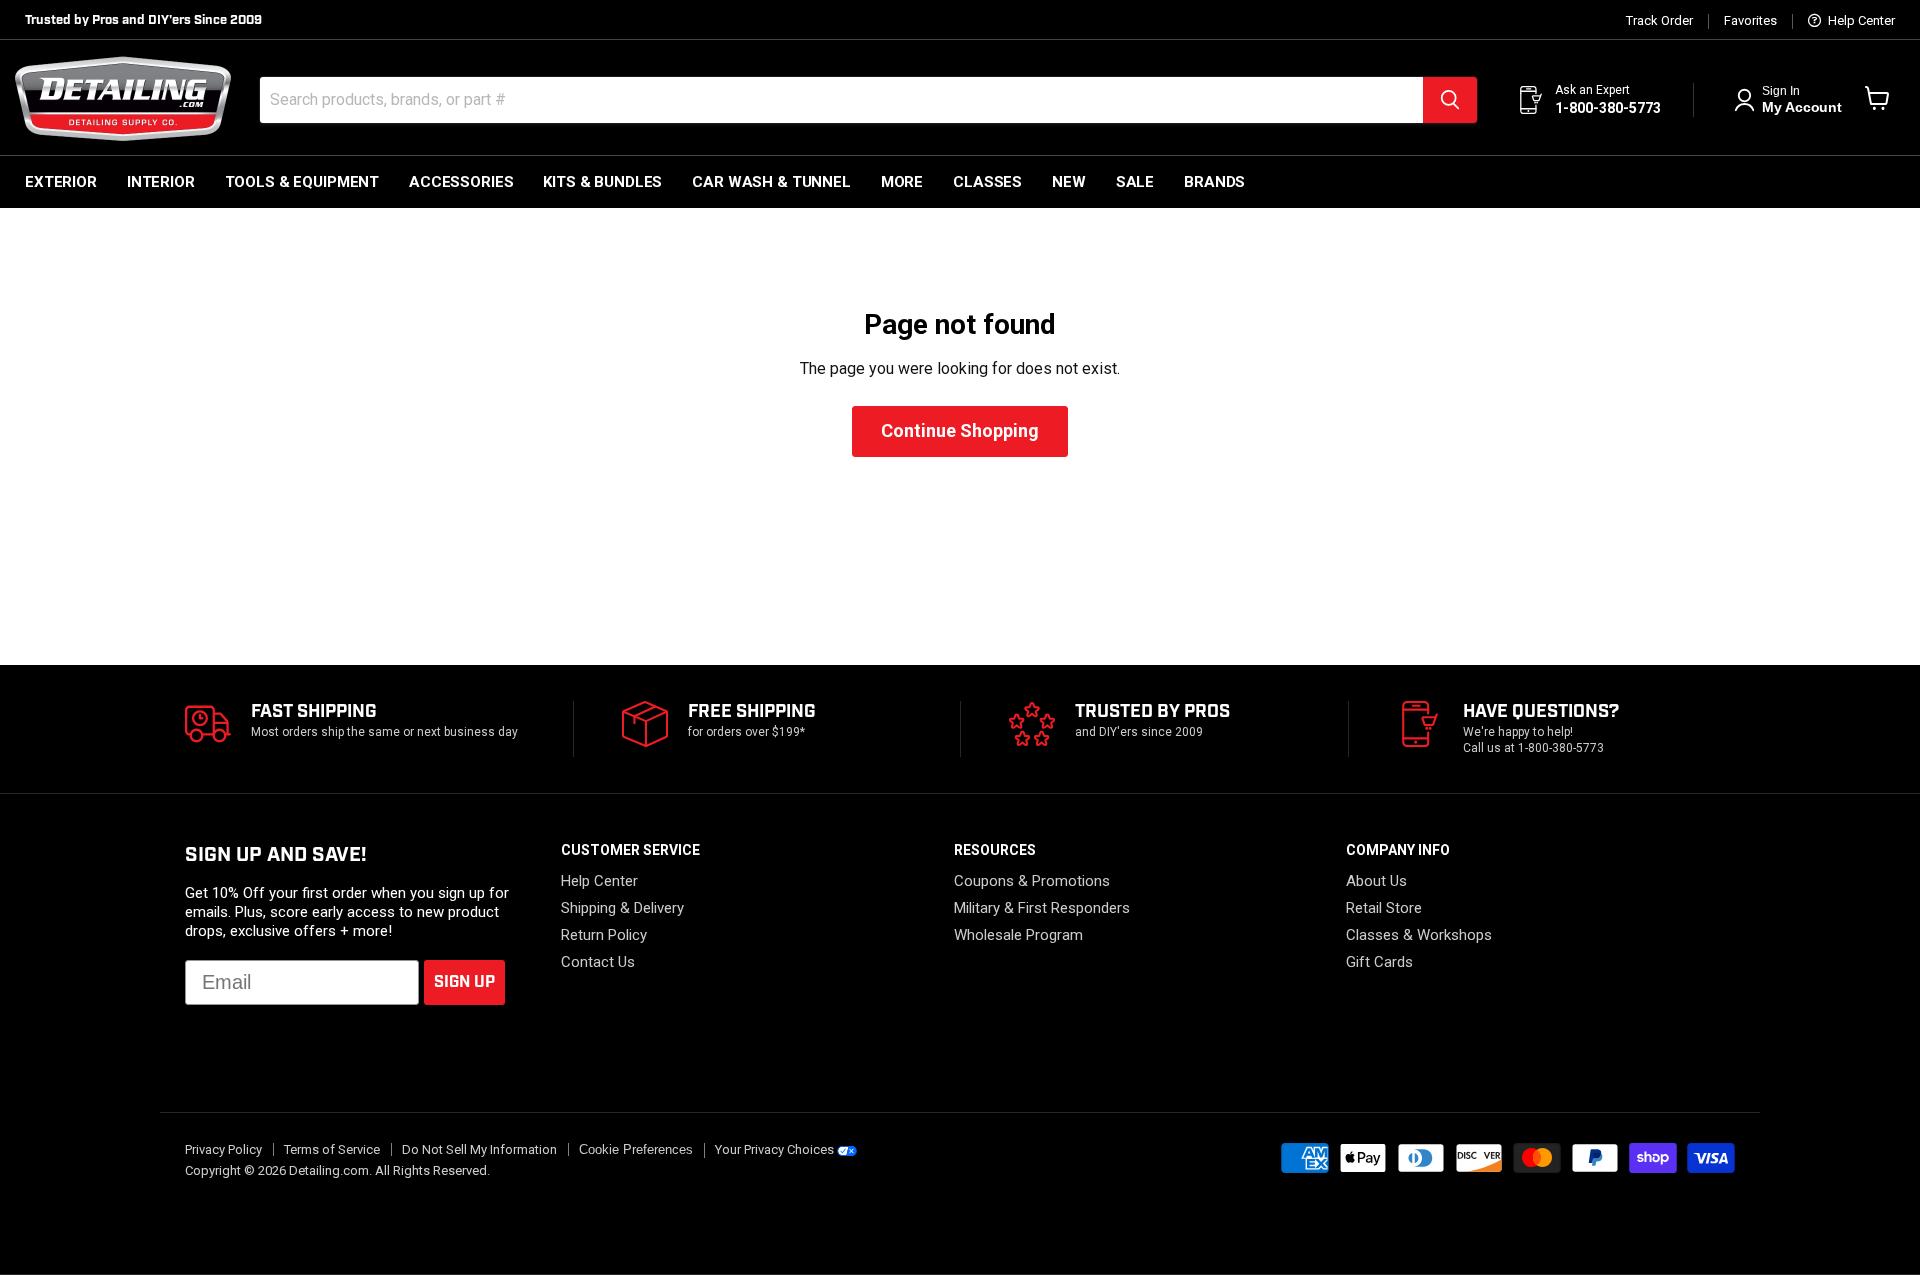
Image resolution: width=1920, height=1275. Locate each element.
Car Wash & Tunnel (771, 182)
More (902, 182)
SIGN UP (464, 982)
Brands (1214, 182)
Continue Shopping (960, 430)
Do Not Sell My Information (479, 1149)
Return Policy (604, 935)
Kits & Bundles (602, 182)
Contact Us (598, 962)
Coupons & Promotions (1032, 881)
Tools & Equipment (302, 182)
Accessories (461, 182)
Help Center (1860, 21)
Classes (987, 182)
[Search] (1450, 100)
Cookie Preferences (636, 1150)
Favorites (1750, 21)
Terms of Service (332, 1149)
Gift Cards (1379, 962)
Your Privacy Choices (774, 1149)
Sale (1135, 182)
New (1069, 182)
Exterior (61, 182)
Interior (161, 182)
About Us (1376, 881)
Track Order (1659, 21)
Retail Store (1384, 908)
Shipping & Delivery (622, 908)
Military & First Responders (1042, 908)
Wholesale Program (1018, 935)
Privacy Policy (223, 1149)
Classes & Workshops (1419, 935)
